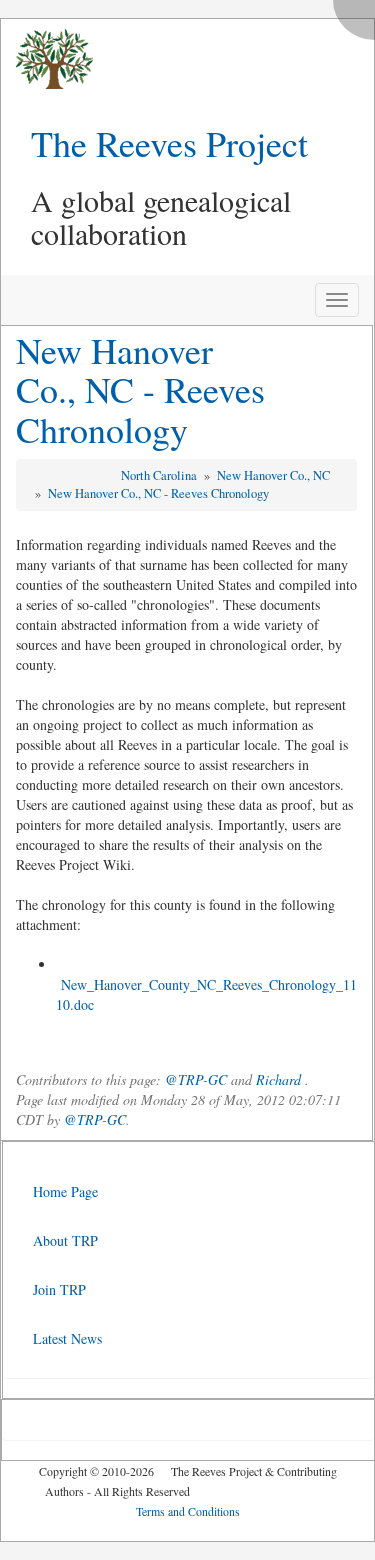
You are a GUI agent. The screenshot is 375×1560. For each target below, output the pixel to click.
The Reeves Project (169, 143)
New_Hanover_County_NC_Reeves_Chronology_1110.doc (206, 994)
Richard (278, 1079)
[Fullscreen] (359, 14)
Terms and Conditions (188, 1511)
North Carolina (160, 475)
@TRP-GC (196, 1079)
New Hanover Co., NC (273, 475)
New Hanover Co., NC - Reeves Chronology (140, 389)
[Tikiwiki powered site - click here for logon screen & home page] (47, 59)
